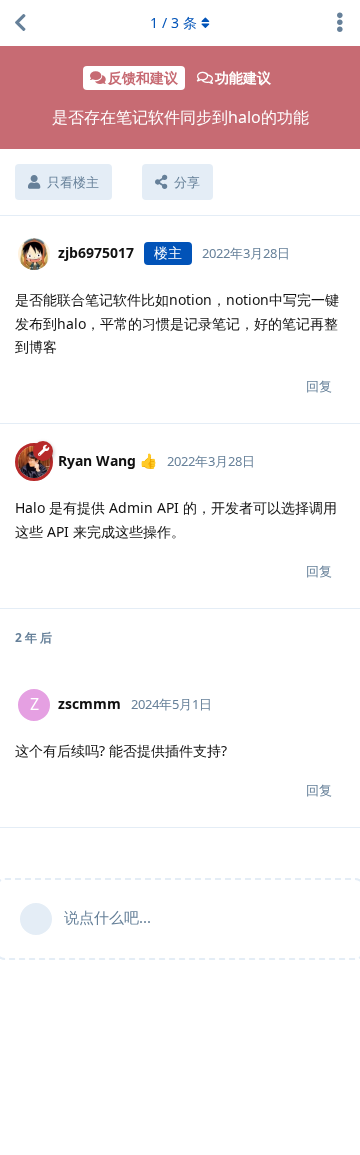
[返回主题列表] (20, 23)
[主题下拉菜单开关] (340, 23)
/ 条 (173, 22)
